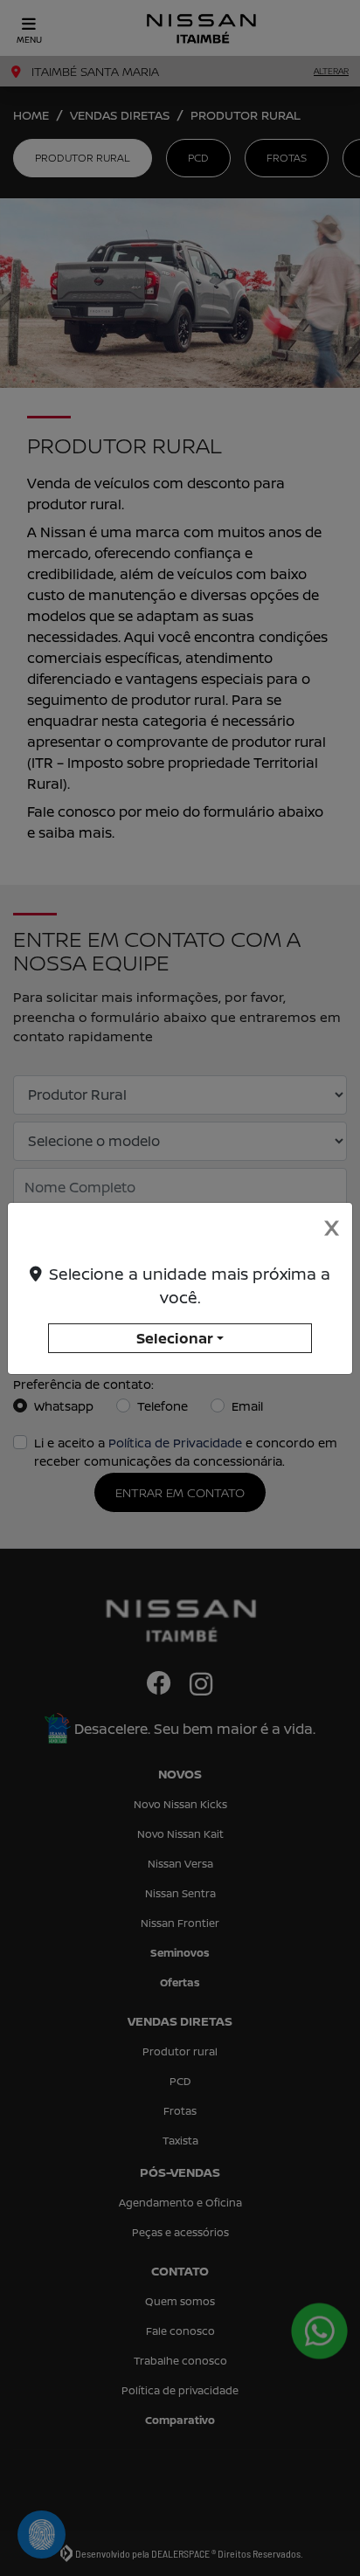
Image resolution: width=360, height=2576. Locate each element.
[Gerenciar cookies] (42, 2535)
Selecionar (175, 1338)
